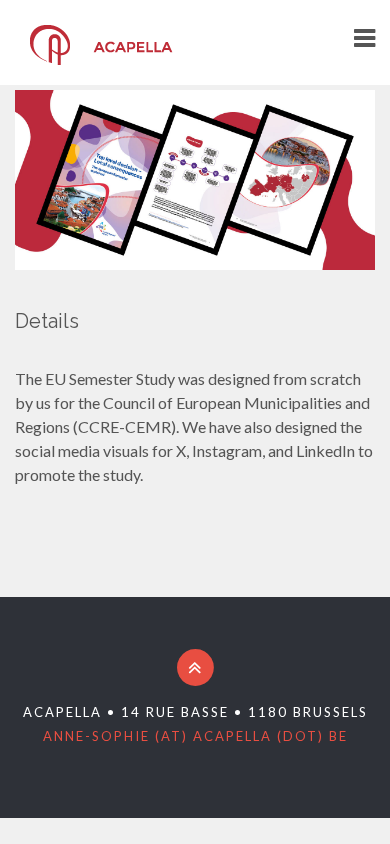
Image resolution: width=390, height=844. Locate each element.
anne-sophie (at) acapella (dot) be (195, 736)
